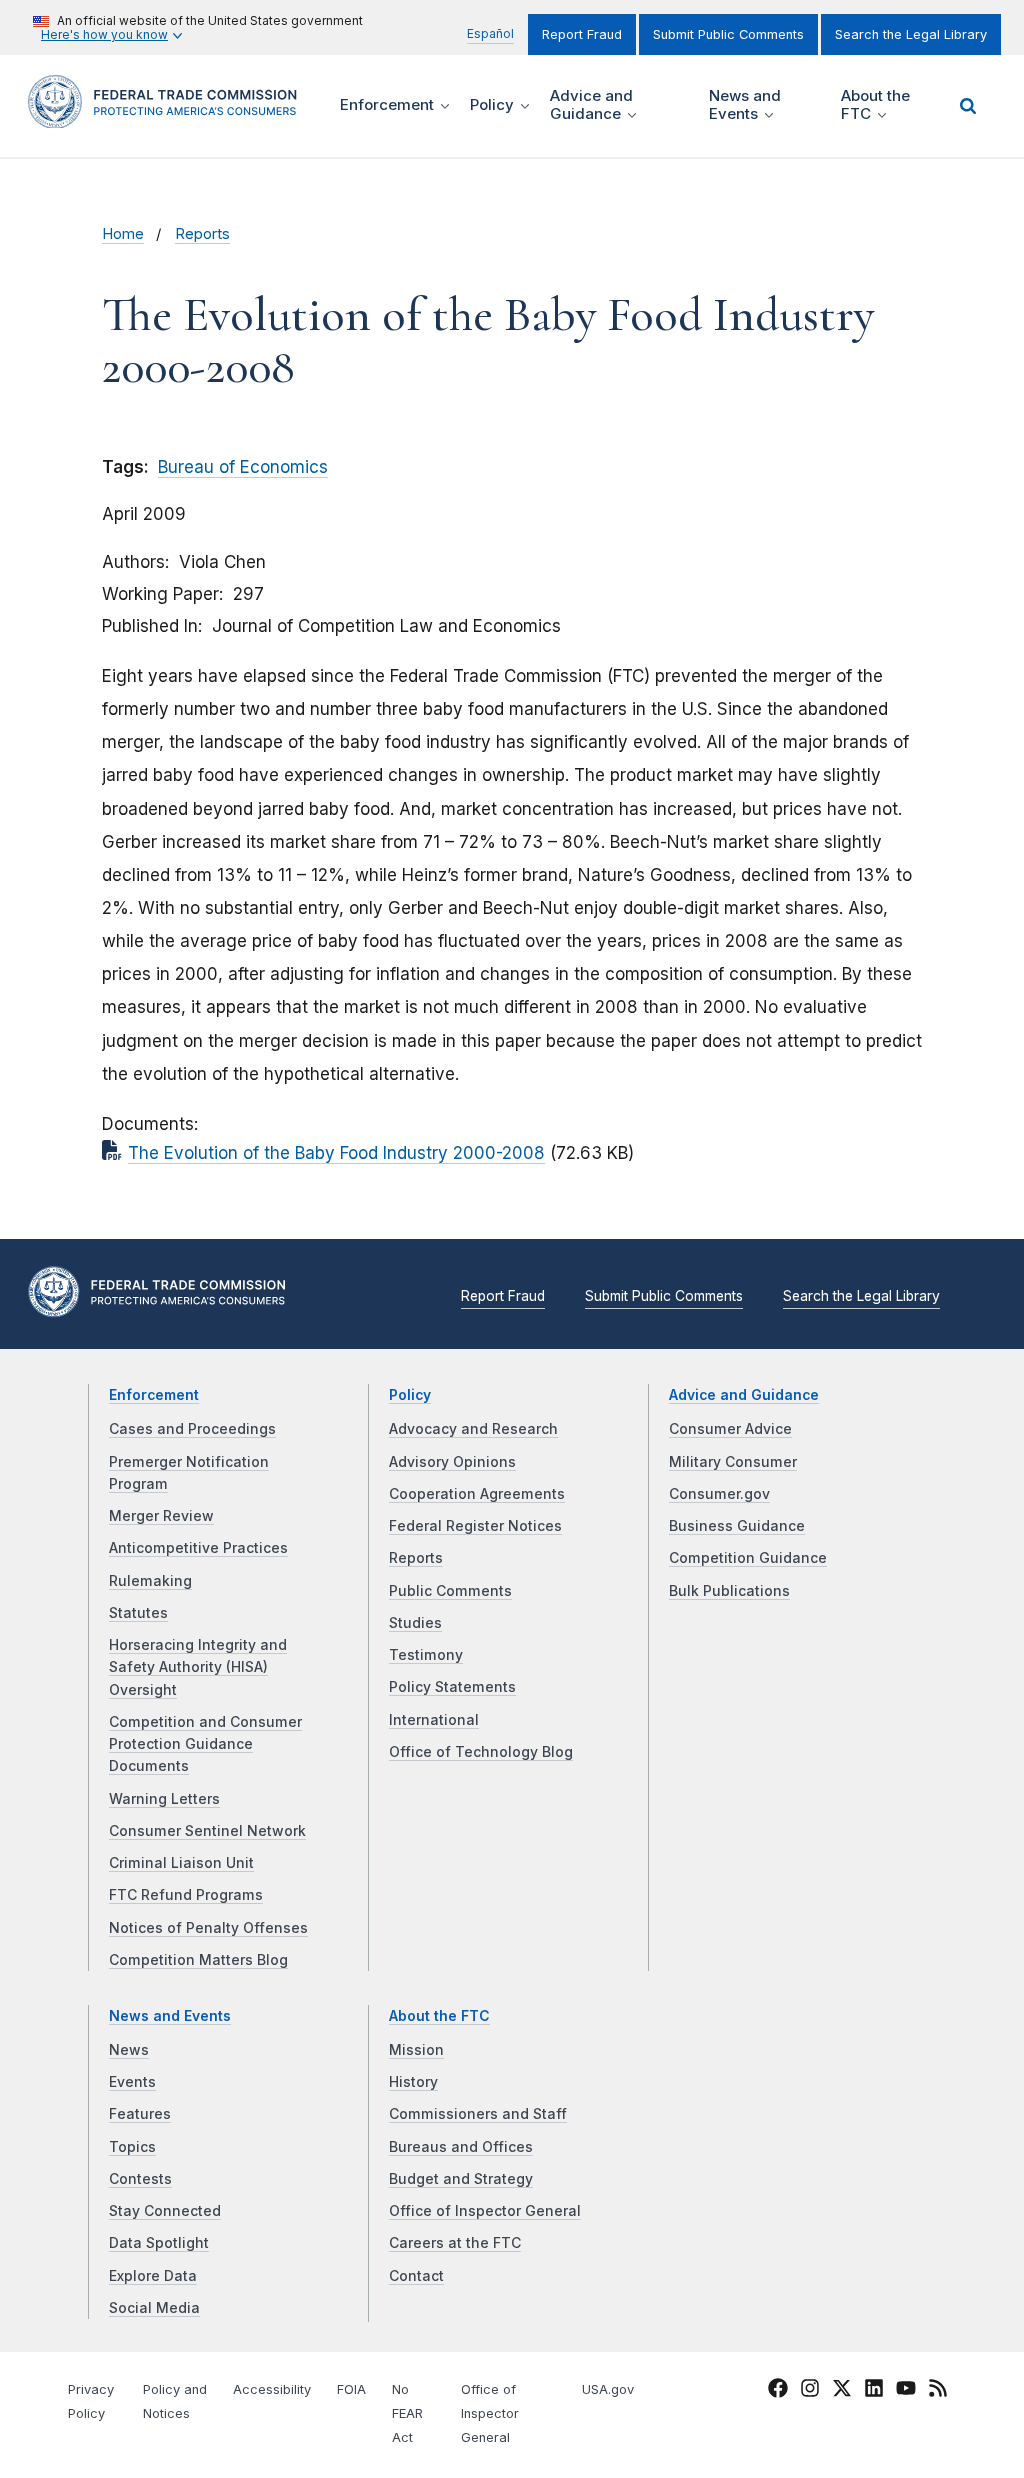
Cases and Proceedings (192, 1429)
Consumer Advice (730, 1429)
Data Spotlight (159, 2243)
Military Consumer (733, 1462)
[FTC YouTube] (906, 2392)
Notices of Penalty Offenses (208, 1928)
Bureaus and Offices (461, 2147)
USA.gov (608, 2389)
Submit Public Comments (728, 34)
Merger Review (161, 1516)
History (413, 2082)
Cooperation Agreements (477, 1494)
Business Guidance (737, 1526)
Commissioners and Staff (478, 2114)
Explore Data (153, 2276)
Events (132, 2082)
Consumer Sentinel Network (207, 1831)
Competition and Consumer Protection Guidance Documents (205, 1744)
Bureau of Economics (243, 467)
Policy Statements (452, 1687)
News (129, 2050)
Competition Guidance (748, 1558)
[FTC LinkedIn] (874, 2392)
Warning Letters (164, 1799)
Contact (416, 2276)
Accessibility (272, 2389)
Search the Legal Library (911, 34)
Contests (140, 2179)
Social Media (154, 2308)
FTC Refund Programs (186, 1895)
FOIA (351, 2389)
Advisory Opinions (452, 1462)
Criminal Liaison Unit (181, 1863)
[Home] (169, 116)
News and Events (170, 2016)
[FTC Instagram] (810, 2392)
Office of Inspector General (485, 2211)
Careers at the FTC (455, 2243)
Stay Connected (165, 2211)
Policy (410, 1395)
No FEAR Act (407, 2413)
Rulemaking (150, 1581)
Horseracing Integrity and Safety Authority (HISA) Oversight (198, 1667)
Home (123, 234)
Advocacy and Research (473, 1429)
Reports (202, 234)
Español (490, 33)
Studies (415, 1623)
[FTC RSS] (938, 2392)
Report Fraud (582, 34)
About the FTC (439, 2016)
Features (140, 2114)
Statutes (138, 1613)
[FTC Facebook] (778, 2392)
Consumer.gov (719, 1494)
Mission (416, 2050)
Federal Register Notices (475, 1526)
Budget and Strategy (461, 2179)
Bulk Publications (729, 1591)
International (434, 1720)
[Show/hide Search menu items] (968, 106)
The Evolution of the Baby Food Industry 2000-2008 (336, 1153)
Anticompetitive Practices (198, 1548)
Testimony (426, 1655)
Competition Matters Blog (198, 1960)
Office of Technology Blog (481, 1752)
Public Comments (450, 1591)
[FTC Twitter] (842, 2388)
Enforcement (154, 1395)
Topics (132, 2147)
